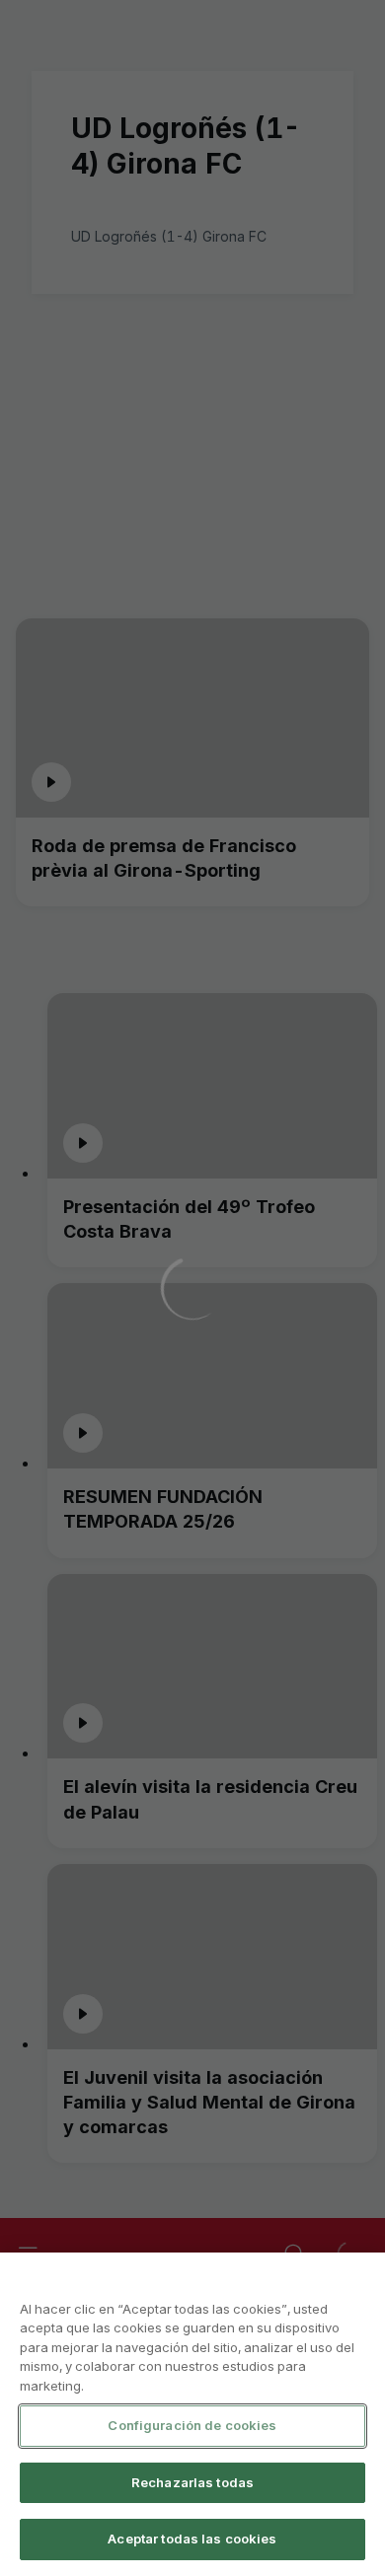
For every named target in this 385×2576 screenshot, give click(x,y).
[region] (192, 2414)
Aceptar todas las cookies (192, 2539)
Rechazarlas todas (192, 2482)
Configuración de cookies (192, 2425)
